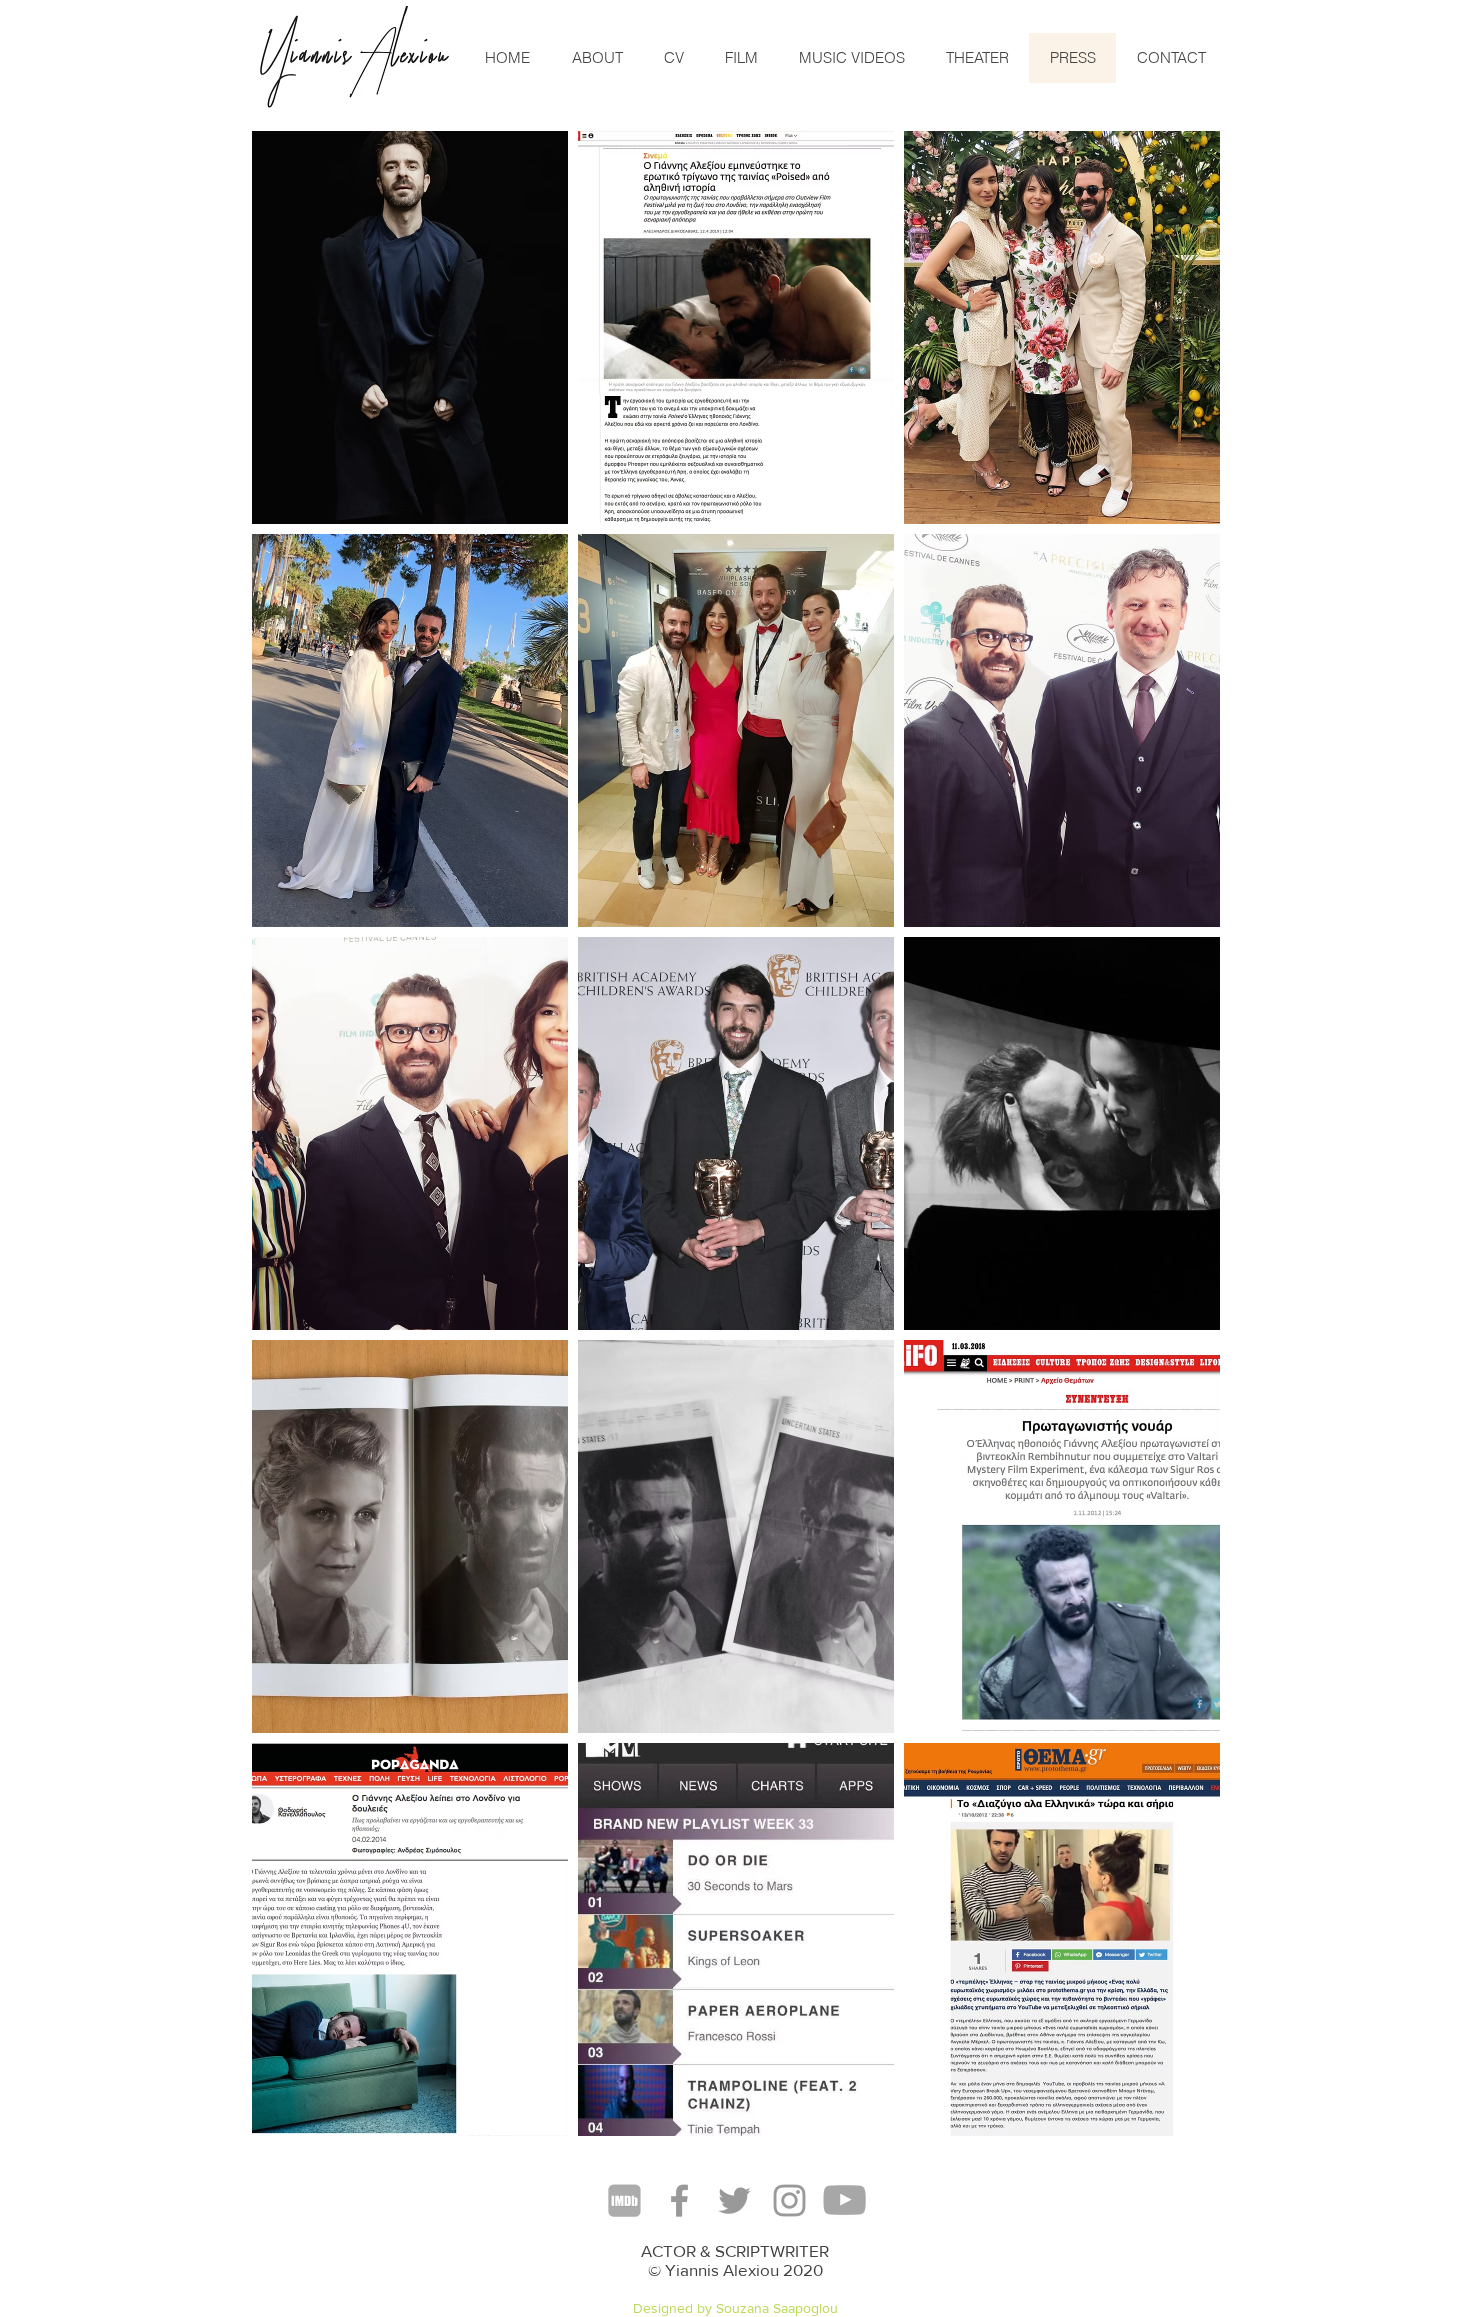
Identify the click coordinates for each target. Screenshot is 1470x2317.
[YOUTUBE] (844, 2200)
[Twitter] (734, 2200)
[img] (410, 327)
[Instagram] (789, 2200)
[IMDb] (624, 2200)
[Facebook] (679, 2200)
